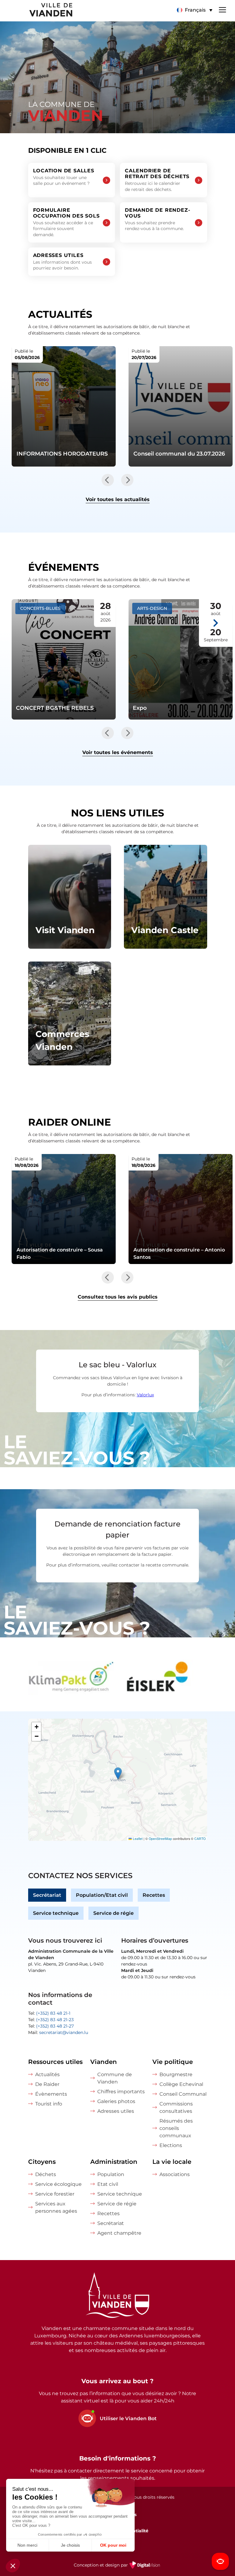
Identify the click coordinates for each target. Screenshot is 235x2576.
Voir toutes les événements (118, 752)
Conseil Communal (183, 2094)
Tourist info (49, 2104)
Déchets (46, 2174)
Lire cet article (64, 406)
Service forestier (55, 2194)
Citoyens (42, 2162)
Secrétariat (47, 1895)
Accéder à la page (70, 897)
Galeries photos (116, 2101)
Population (111, 2174)
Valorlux (145, 1395)
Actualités (47, 2074)
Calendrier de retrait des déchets (157, 180)
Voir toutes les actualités (118, 499)
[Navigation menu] (222, 9)
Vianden (104, 2062)
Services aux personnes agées (56, 2207)
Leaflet (137, 1839)
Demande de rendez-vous (157, 219)
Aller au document (64, 1209)
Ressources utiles (55, 2062)
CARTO (200, 1839)
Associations (175, 2174)
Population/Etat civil (102, 1895)
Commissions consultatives (176, 2107)
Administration (114, 2162)
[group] (71, 1678)
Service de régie (114, 1913)
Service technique (56, 1913)
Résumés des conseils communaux (176, 2128)
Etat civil (108, 2184)
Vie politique (173, 2062)
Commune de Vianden (115, 2078)
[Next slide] (127, 480)
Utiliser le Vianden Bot (128, 2418)
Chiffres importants (121, 2092)
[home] (37, 11)
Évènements (51, 2094)
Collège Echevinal (181, 2084)
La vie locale (172, 2162)
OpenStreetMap (160, 1839)
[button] (194, 10)
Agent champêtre (119, 2233)
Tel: (49, 2013)
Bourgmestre (176, 2074)
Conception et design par (118, 2569)
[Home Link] (117, 2296)
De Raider (47, 2084)
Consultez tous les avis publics (118, 1297)
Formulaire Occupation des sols (66, 222)
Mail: (58, 2032)
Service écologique (58, 2184)
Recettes (154, 1895)
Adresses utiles (62, 262)
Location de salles (64, 177)
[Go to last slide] (108, 480)
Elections (171, 2145)
